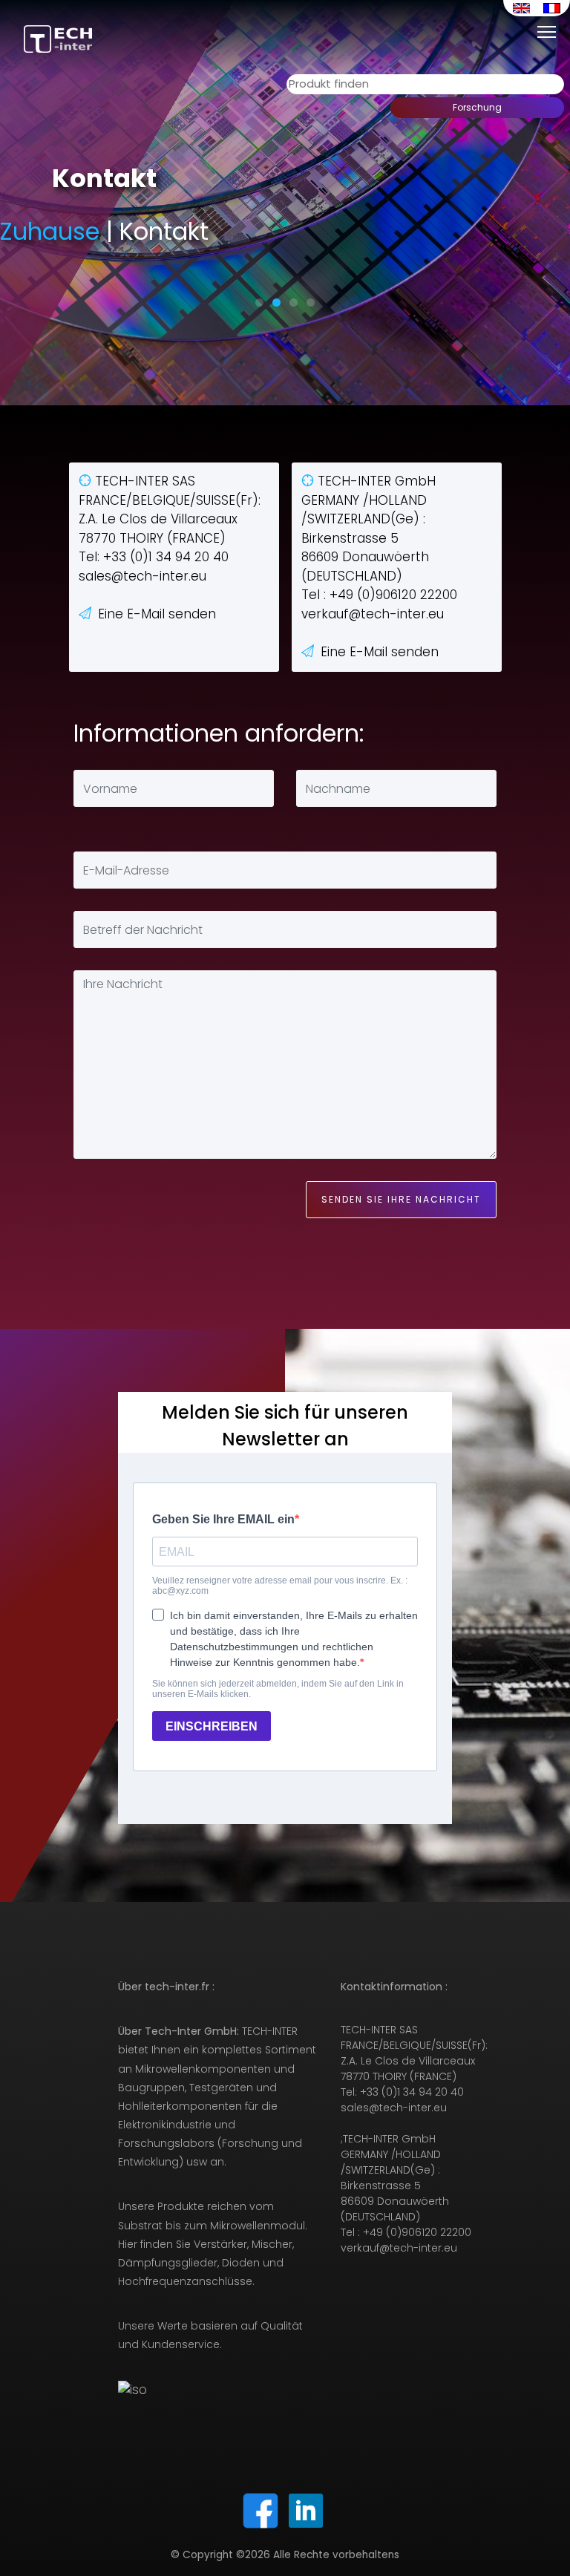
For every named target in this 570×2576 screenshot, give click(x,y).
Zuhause (50, 231)
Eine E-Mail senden (157, 614)
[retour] (554, 31)
